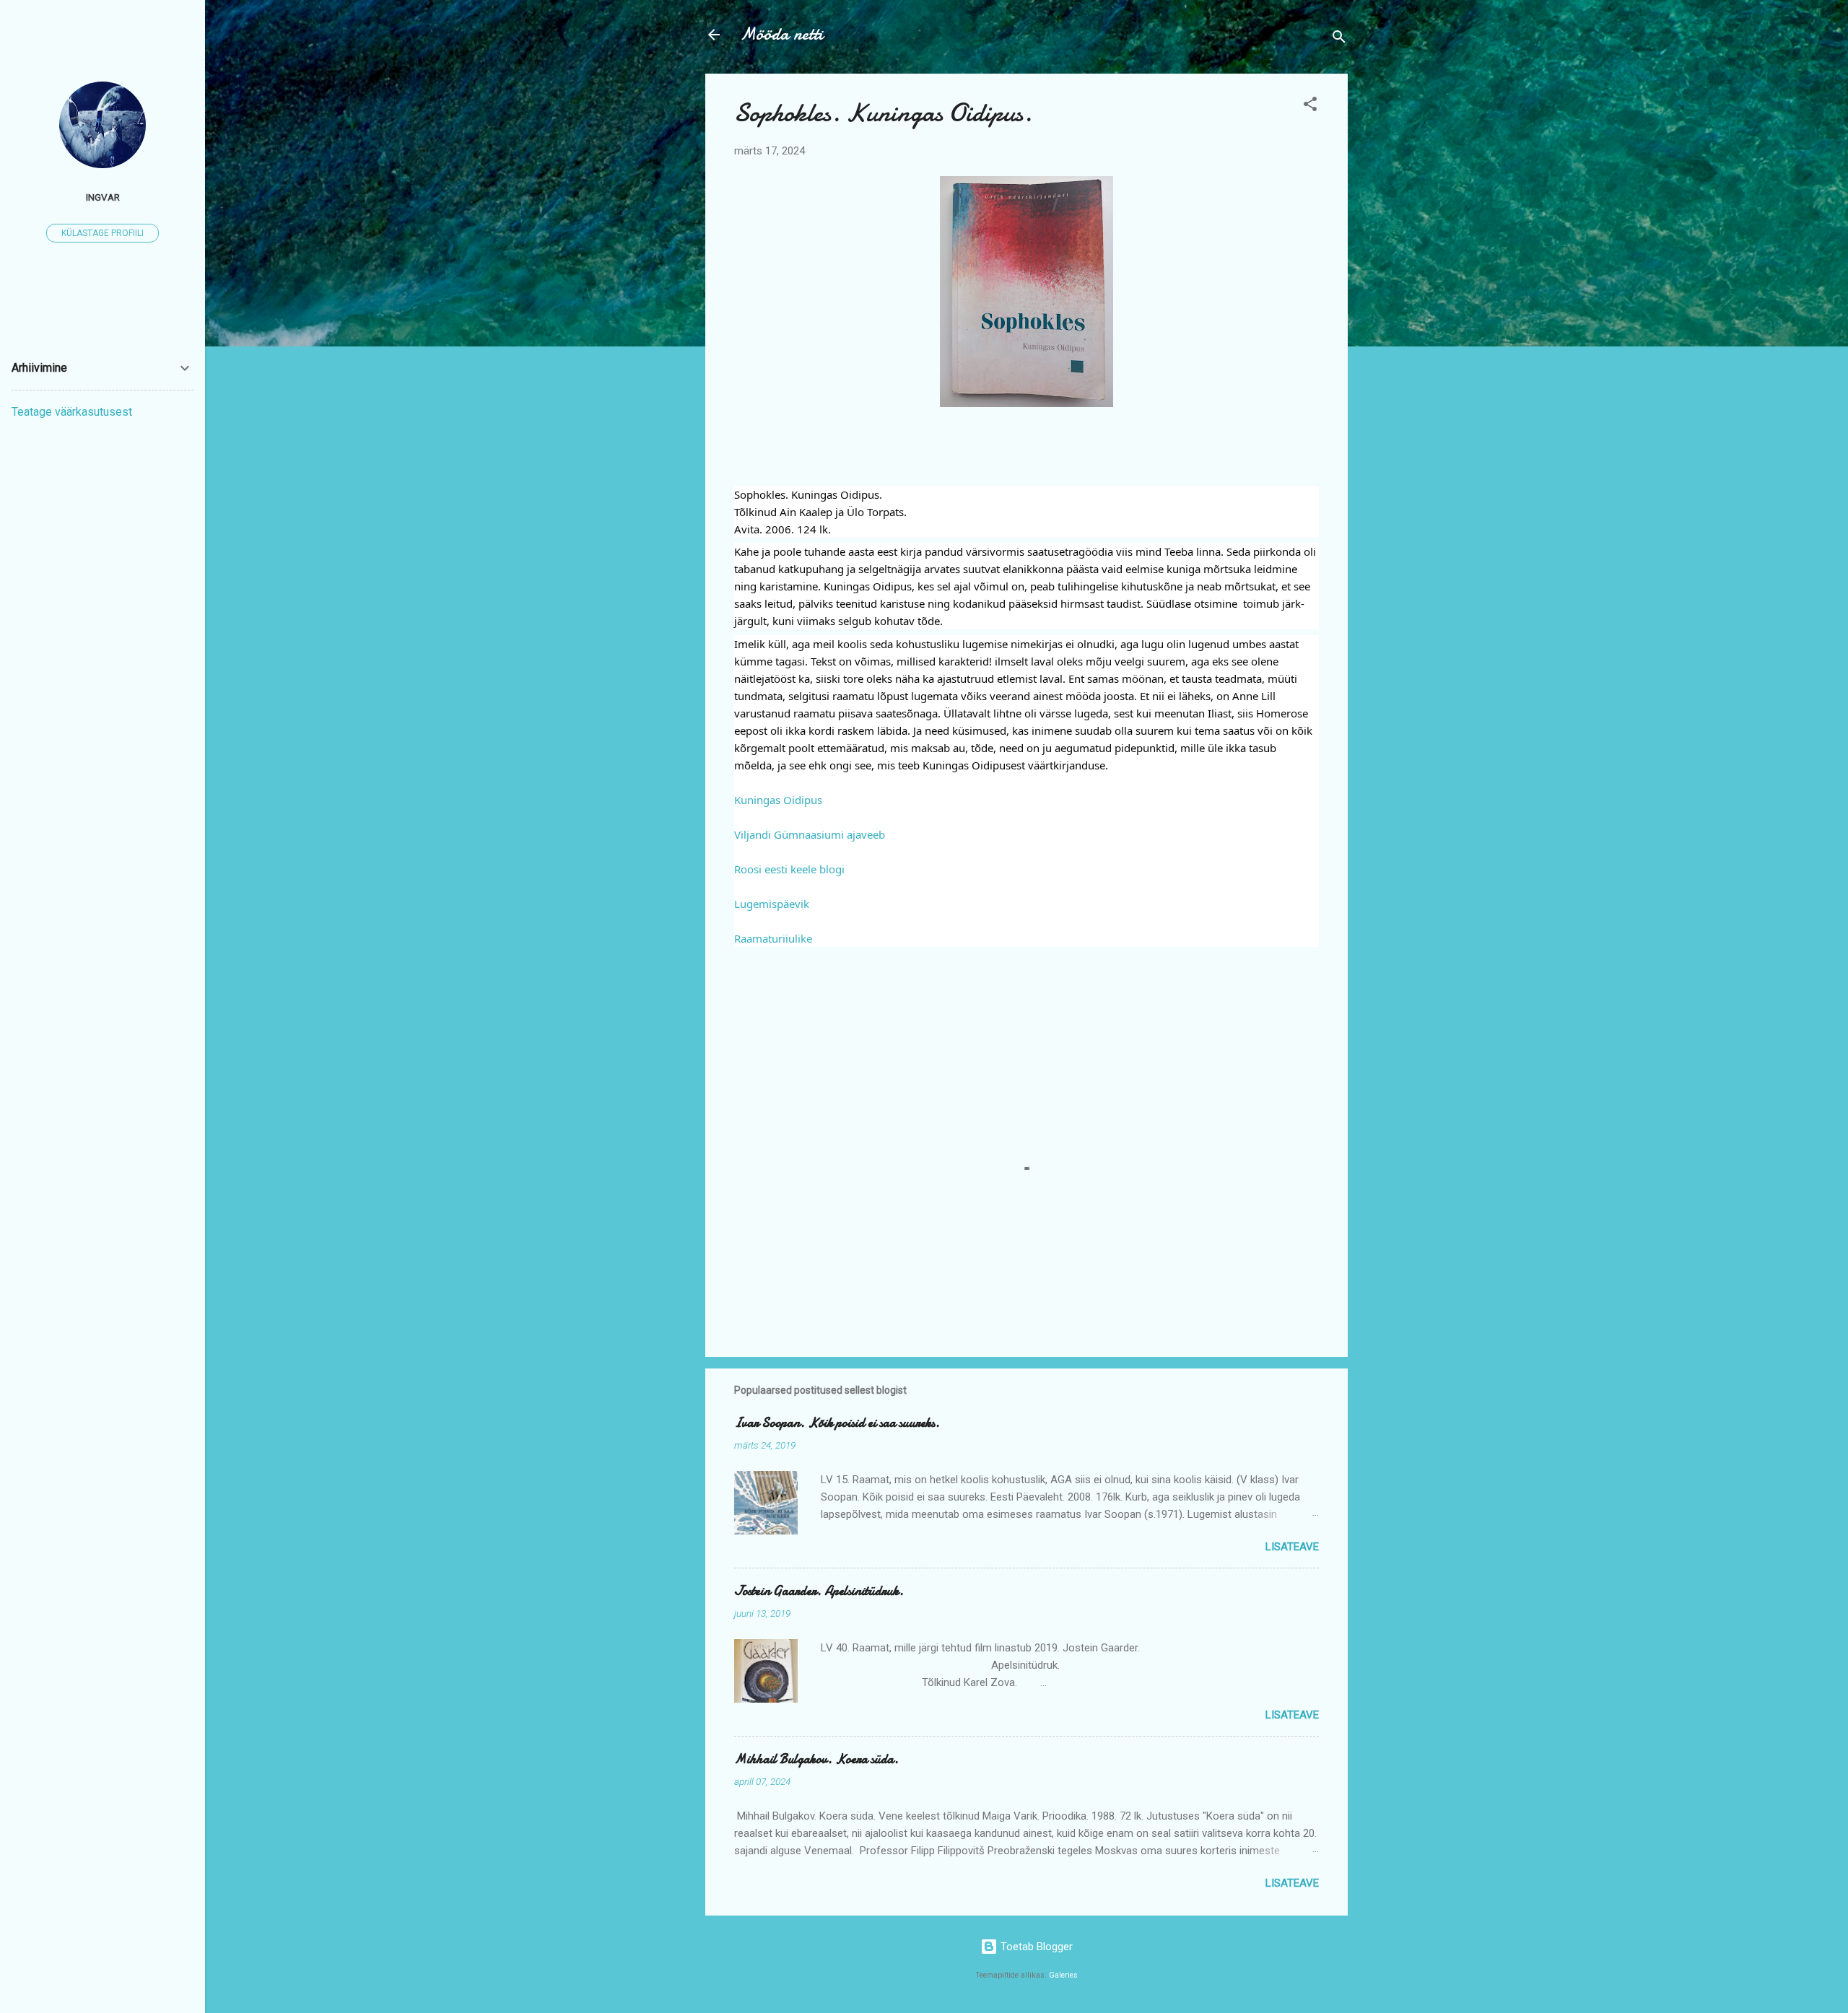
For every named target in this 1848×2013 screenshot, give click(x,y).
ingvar (103, 197)
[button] (1310, 106)
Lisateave (1292, 1547)
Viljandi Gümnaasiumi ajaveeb (810, 834)
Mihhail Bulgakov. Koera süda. (816, 1759)
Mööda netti (781, 34)
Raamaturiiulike (773, 938)
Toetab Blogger (1035, 1947)
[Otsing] (1339, 39)
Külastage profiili (103, 233)
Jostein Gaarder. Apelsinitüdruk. (819, 1591)
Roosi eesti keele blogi (789, 869)
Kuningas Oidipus (778, 800)
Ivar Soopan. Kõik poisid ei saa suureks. (837, 1423)
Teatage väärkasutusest (72, 412)
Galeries (1063, 1975)
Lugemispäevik (772, 904)
